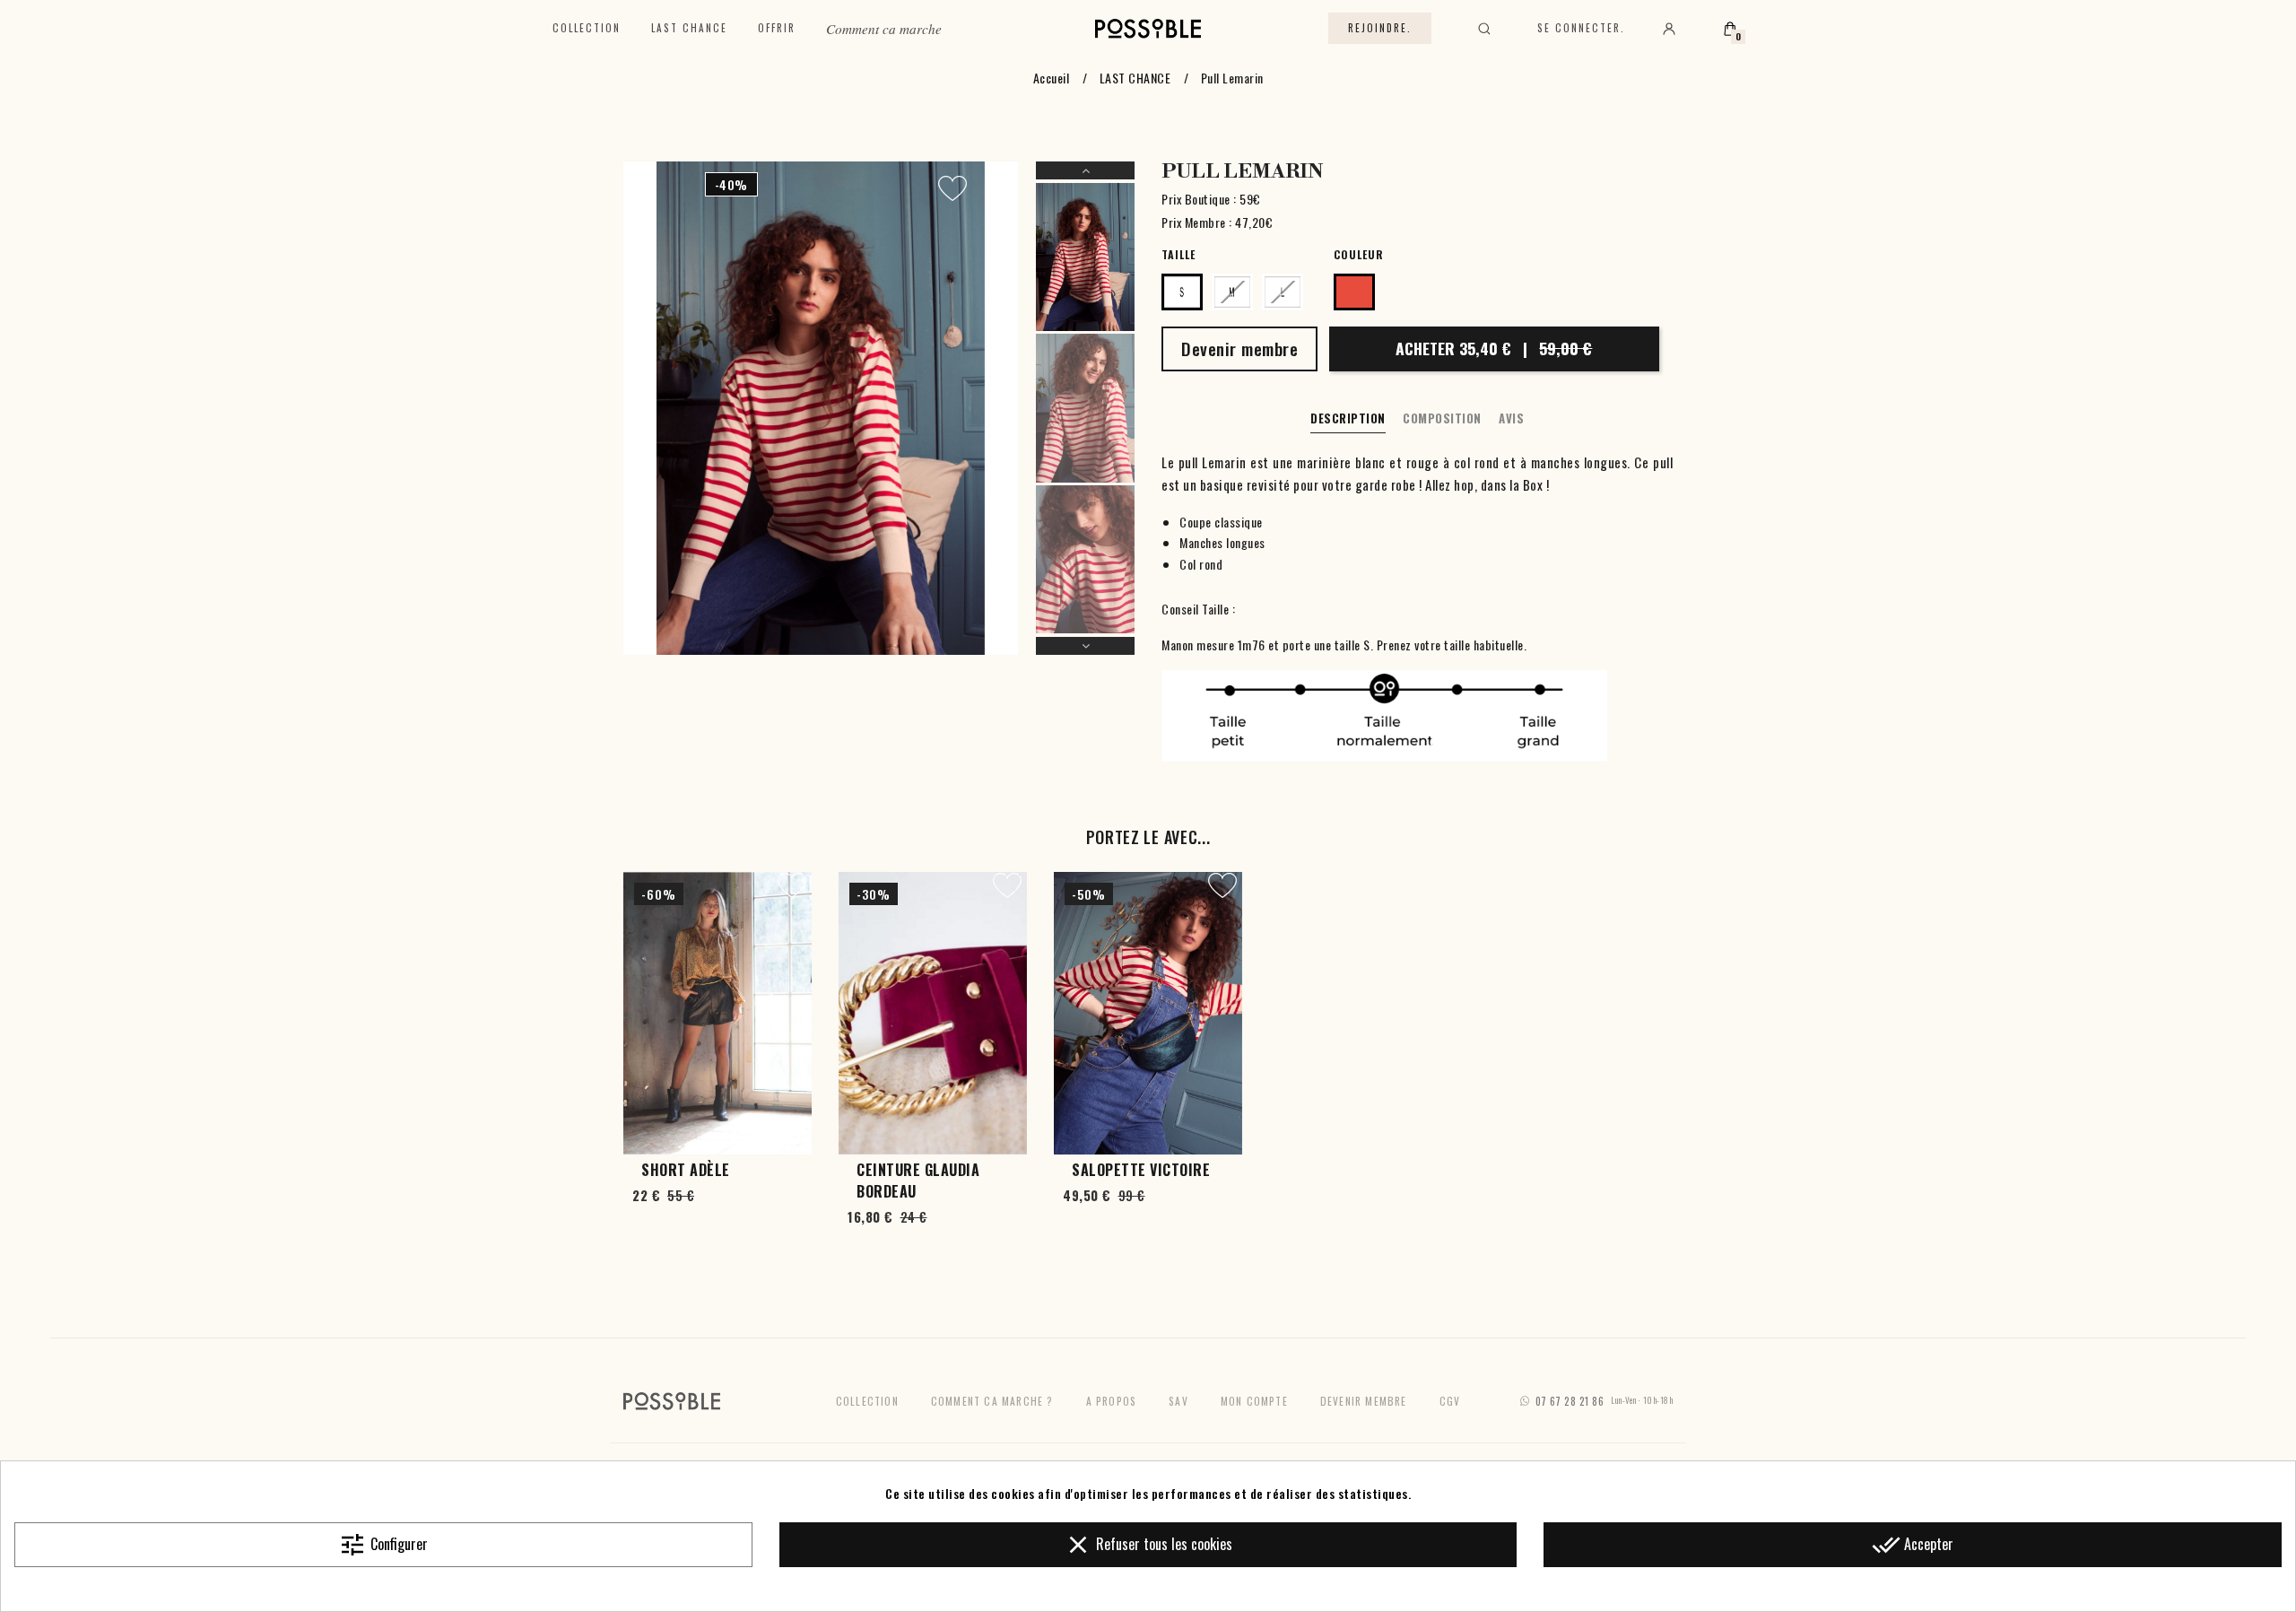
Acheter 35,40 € (1494, 348)
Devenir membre (1364, 1401)
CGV (1450, 1401)
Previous (1085, 170)
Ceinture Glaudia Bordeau (918, 1181)
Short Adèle (686, 1170)
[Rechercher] (1484, 29)
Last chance (689, 28)
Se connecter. (1581, 28)
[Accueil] (1148, 29)
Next (1085, 646)
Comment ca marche (884, 29)
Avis (1511, 418)
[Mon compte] (1669, 29)
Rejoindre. (1380, 28)
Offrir (777, 28)
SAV (1178, 1401)
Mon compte (1254, 1401)
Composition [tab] (1442, 418)
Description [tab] (1348, 418)
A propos (1112, 1401)
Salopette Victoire (1141, 1170)
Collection (587, 28)
